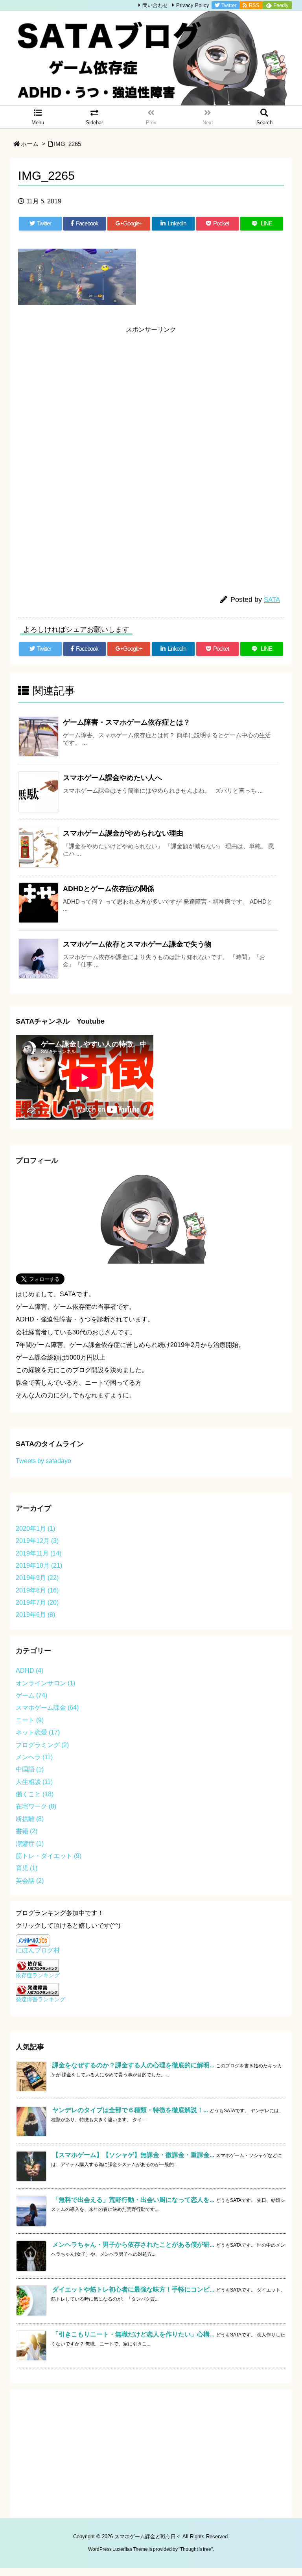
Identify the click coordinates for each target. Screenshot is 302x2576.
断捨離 (30, 1819)
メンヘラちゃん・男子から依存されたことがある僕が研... (133, 2245)
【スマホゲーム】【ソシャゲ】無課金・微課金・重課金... (133, 2155)
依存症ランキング (38, 1975)
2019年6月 (35, 1615)
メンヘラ (34, 1757)
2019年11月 (39, 1553)
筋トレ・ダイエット (49, 1856)
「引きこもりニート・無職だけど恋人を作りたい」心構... (133, 2334)
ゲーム (31, 1695)
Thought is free (196, 2549)
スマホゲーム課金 (47, 1708)
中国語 (30, 1769)
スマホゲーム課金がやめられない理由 (123, 833)
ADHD (29, 1671)
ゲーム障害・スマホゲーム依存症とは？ (127, 722)
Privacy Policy (193, 5)
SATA (272, 600)
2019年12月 (37, 1541)
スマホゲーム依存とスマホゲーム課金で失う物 (137, 944)
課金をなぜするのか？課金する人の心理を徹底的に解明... (133, 2065)
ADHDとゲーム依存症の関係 (109, 889)
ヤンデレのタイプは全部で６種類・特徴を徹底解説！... (130, 2110)
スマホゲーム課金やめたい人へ (112, 778)
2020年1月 (35, 1529)
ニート (30, 1720)
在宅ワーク (36, 1806)
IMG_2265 (67, 144)
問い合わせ (155, 5)
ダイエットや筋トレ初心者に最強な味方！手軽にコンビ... (133, 2289)
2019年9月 (37, 1578)
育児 (27, 1868)
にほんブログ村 (38, 1950)
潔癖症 (30, 1844)
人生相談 (34, 1782)
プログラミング (42, 1745)
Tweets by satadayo (43, 1461)
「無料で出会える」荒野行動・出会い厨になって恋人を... (133, 2200)
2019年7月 (37, 1603)
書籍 (27, 1831)
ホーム (30, 144)
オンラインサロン (45, 1683)
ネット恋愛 (38, 1732)
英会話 (30, 1881)
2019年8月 (37, 1590)
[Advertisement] (151, 393)
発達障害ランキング (41, 1999)
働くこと (35, 1794)
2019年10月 (39, 1566)
